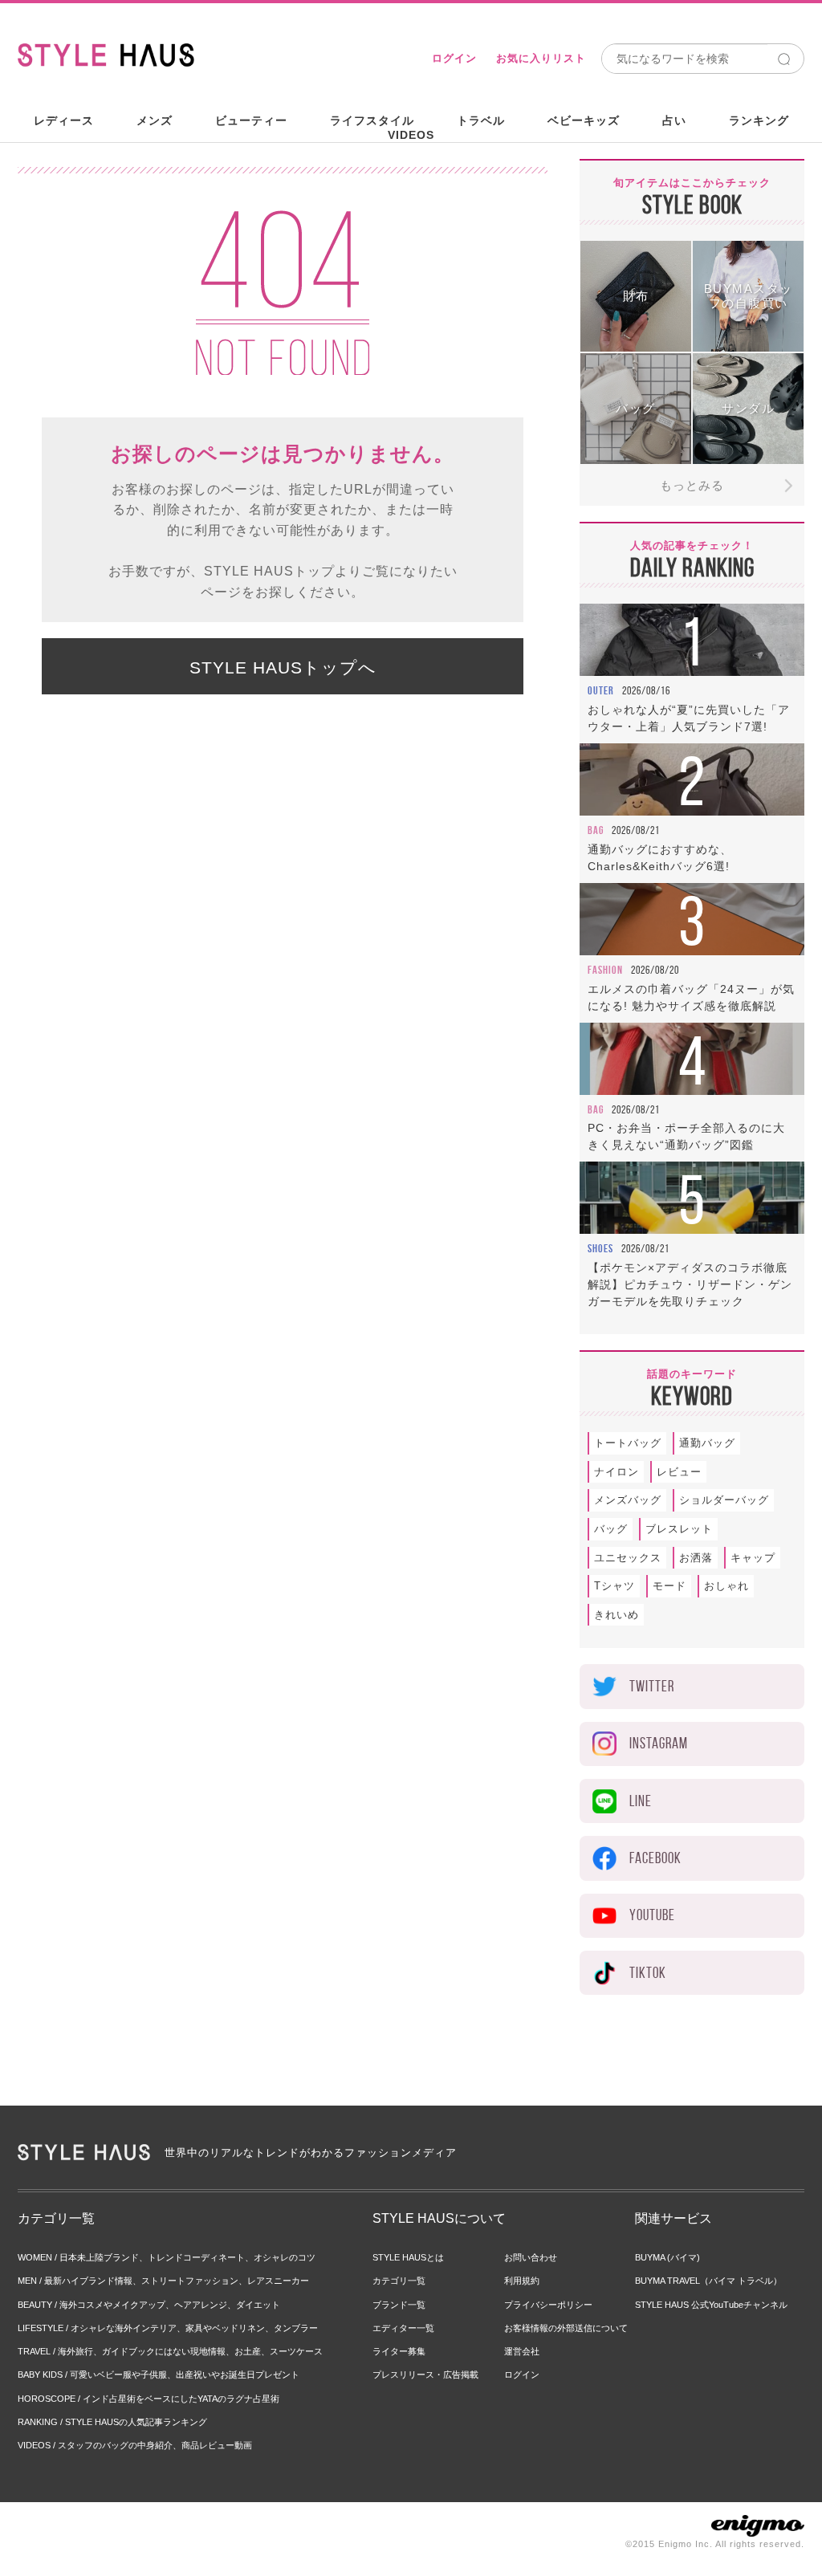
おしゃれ (726, 1586)
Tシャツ (614, 1586)
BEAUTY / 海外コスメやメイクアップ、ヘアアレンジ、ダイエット (149, 2305)
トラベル (481, 120)
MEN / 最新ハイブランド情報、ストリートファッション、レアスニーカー (163, 2281)
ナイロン (616, 1472)
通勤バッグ (707, 1443)
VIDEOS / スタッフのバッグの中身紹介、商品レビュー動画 (135, 2445)
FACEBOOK (655, 1858)
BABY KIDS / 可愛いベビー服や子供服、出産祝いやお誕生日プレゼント (159, 2375)
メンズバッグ (628, 1500)
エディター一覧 (403, 2328)
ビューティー (251, 120)
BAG (596, 830)
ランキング (759, 120)
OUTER (601, 690)
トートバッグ (628, 1443)
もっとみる (692, 485)
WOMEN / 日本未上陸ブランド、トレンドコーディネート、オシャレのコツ (167, 2257)
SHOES (600, 1248)
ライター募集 (399, 2351)
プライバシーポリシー (548, 2305)
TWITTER (652, 1686)
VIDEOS (411, 135)
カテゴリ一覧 (399, 2281)
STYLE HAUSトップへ (283, 667)
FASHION (605, 970)
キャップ (753, 1558)
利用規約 (522, 2281)
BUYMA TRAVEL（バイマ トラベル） (708, 2281)
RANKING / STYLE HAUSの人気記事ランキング (112, 2422)
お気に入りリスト (541, 58)
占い (674, 120)
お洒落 (696, 1558)
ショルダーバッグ (724, 1500)
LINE (641, 1801)
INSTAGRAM (659, 1743)
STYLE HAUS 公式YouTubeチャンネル (711, 2305)
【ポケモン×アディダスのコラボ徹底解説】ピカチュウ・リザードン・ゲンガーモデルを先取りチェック (690, 1284)
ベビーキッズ (584, 120)
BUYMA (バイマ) (667, 2257)
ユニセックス (628, 1558)
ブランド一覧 (399, 2305)
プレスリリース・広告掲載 (425, 2375)
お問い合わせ (531, 2257)
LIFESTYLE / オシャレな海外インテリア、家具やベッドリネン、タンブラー (168, 2328)
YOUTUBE (652, 1915)
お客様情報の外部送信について (566, 2328)
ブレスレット (679, 1529)
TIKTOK (648, 1973)
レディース (64, 120)
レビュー (679, 1472)
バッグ (611, 1529)
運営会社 (522, 2351)
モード (669, 1586)
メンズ (155, 120)
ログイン (454, 58)
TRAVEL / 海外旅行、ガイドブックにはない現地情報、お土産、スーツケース (170, 2351)
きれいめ (616, 1615)
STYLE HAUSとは (408, 2257)
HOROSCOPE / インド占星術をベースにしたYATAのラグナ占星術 (149, 2399)
